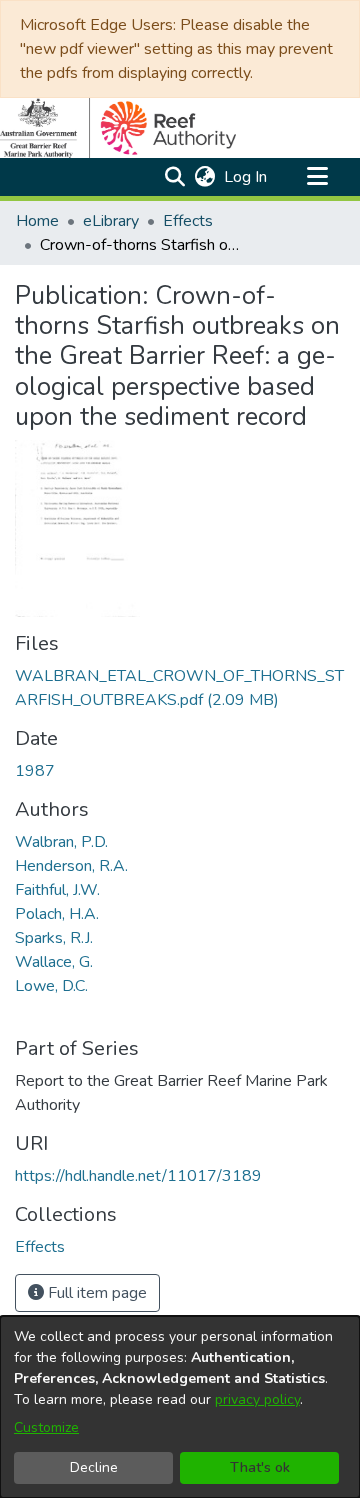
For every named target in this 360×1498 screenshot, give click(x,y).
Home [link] (37, 221)
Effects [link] (188, 221)
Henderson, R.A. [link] (71, 866)
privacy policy (257, 1399)
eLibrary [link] (111, 221)
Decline (94, 1467)
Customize (46, 1427)
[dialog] (180, 1407)
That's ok (260, 1467)
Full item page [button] (95, 1293)
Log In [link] (246, 177)
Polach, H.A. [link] (57, 914)
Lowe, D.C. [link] (51, 986)
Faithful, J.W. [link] (57, 890)
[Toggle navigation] (317, 177)
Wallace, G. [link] (54, 962)
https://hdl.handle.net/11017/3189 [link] (138, 1176)
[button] (174, 177)
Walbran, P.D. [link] (61, 842)
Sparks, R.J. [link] (54, 938)
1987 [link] (35, 771)
